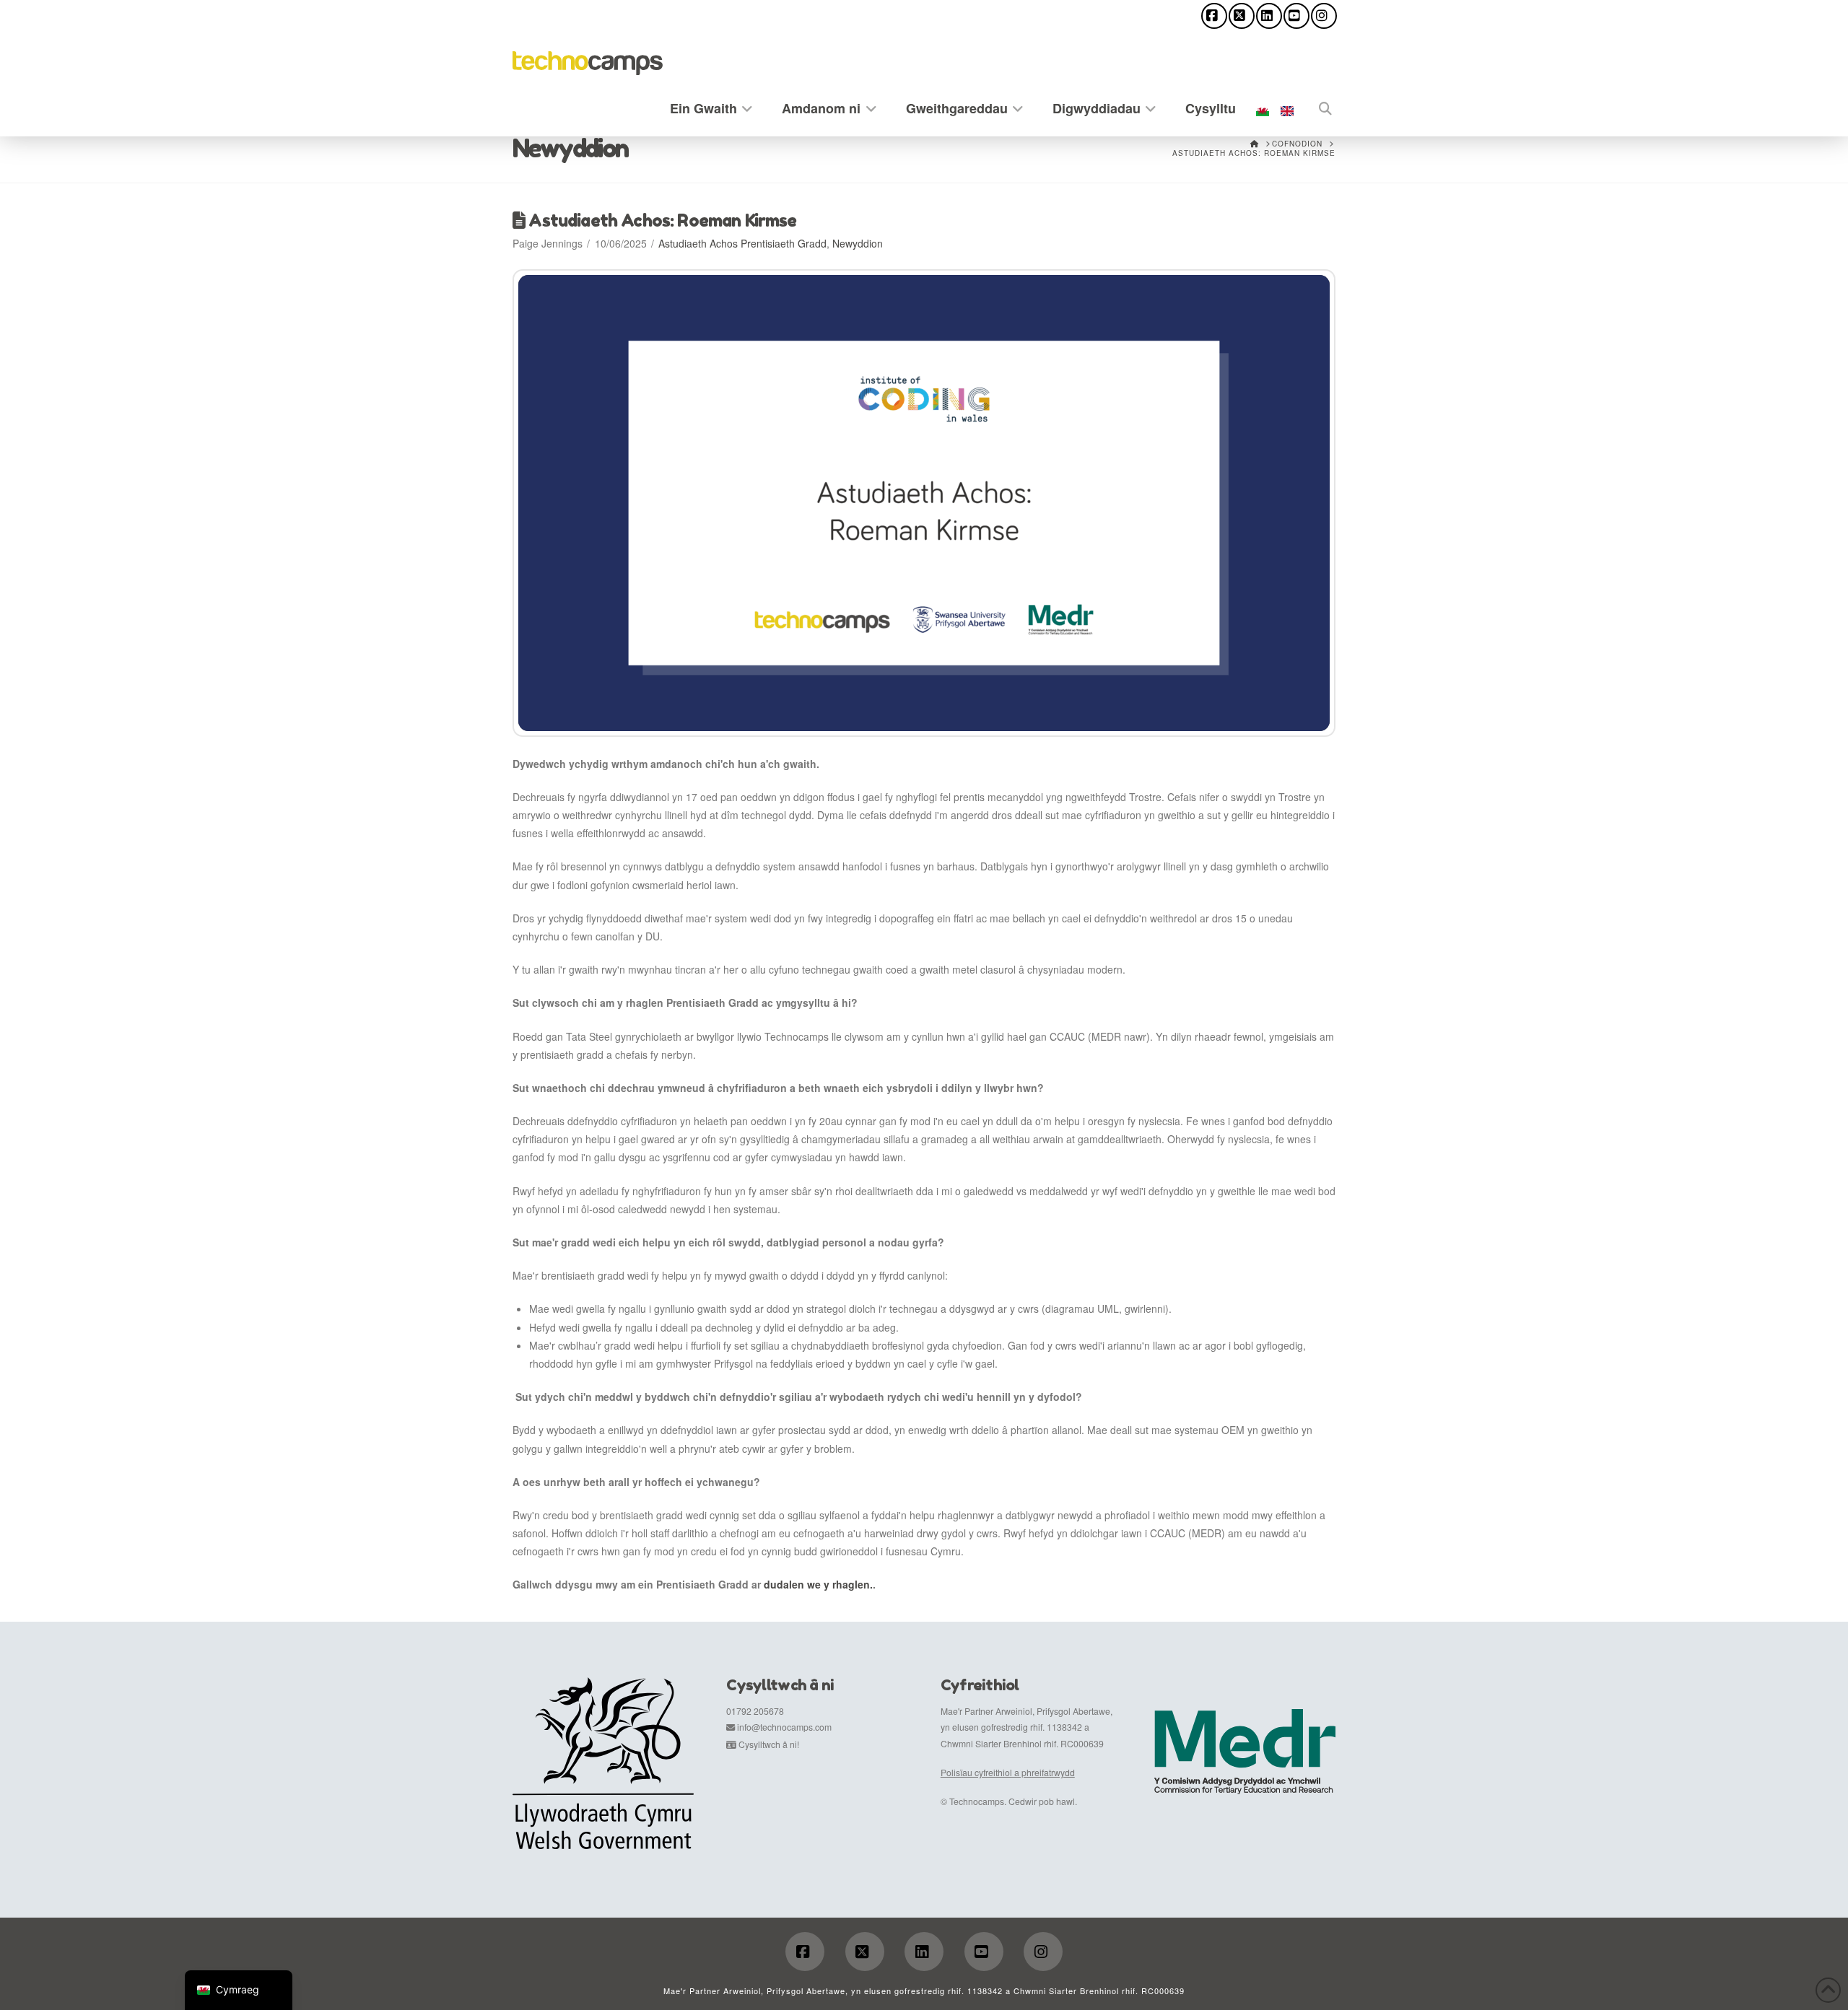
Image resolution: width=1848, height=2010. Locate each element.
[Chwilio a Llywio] (1317, 106)
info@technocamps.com (784, 1727)
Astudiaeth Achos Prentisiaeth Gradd (742, 243)
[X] (1242, 16)
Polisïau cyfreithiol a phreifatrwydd (1008, 1772)
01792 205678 (755, 1711)
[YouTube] (1296, 16)
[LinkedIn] (1269, 16)
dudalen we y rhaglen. (818, 1584)
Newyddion (858, 243)
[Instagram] (1324, 16)
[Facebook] (1214, 16)
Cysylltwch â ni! (769, 1744)
